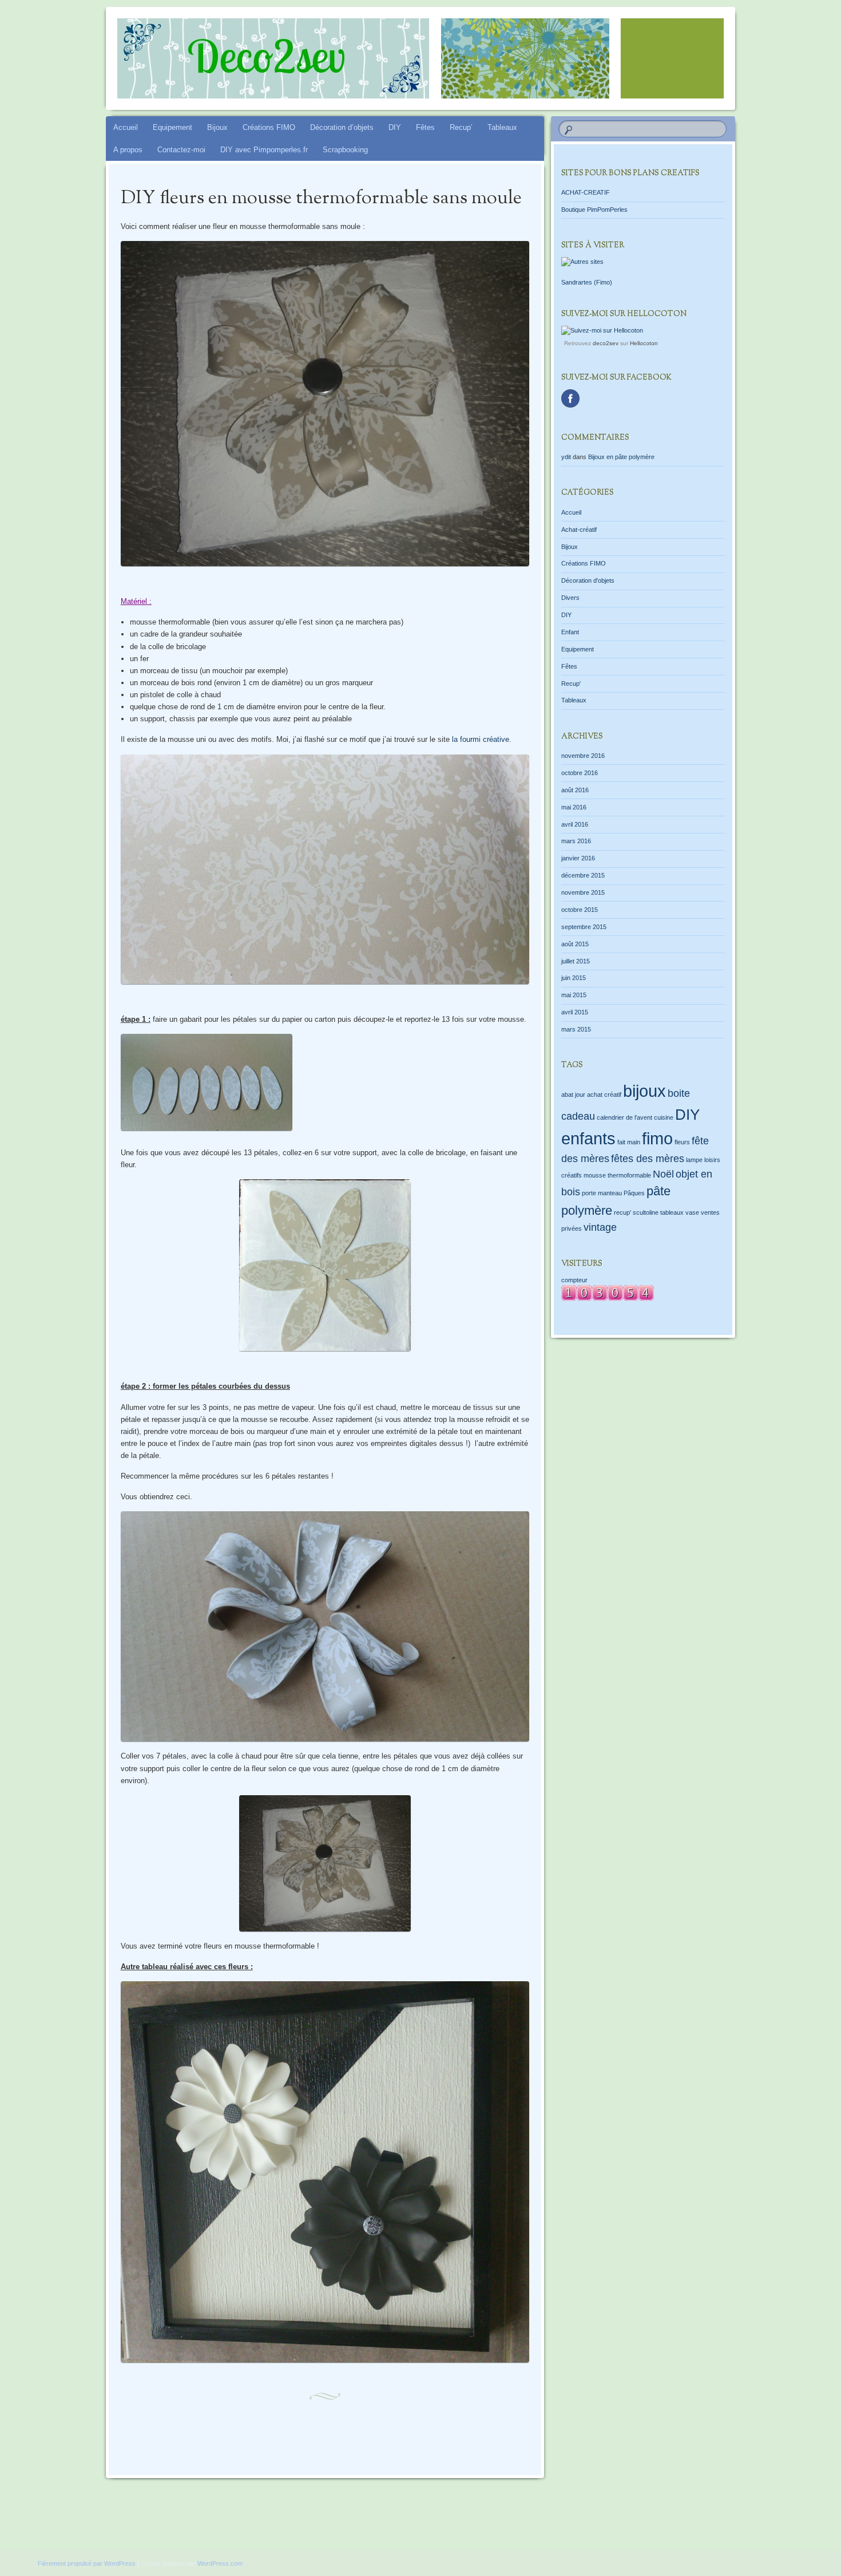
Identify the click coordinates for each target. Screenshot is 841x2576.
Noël (663, 1174)
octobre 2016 (580, 773)
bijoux (644, 1091)
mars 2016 (576, 841)
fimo (657, 1138)
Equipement (172, 127)
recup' (622, 1212)
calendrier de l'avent (624, 1117)
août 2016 (575, 790)
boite (679, 1093)
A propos (128, 150)
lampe (694, 1160)
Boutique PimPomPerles (594, 210)
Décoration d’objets (342, 127)
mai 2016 (574, 807)
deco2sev (606, 343)
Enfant (570, 632)
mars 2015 (576, 1029)
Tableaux (502, 127)
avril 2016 (575, 824)
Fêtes (425, 127)
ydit (566, 457)
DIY (395, 127)
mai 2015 (574, 995)
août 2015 (575, 944)
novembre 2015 (583, 892)
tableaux (672, 1212)
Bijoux (217, 127)
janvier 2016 (578, 858)
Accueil (126, 127)
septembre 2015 (584, 927)
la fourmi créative (481, 739)
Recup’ (461, 127)
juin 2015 (574, 978)
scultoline (646, 1212)
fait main (629, 1142)
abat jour (573, 1095)
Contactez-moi (181, 150)
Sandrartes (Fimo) (587, 282)
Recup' (571, 683)
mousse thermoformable (617, 1175)
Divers (570, 598)
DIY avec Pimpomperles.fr (264, 150)
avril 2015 (575, 1012)
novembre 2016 (583, 756)
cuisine (664, 1117)
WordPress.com (220, 2563)
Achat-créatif (579, 530)
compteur (574, 1280)
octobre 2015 (580, 910)
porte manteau (602, 1193)
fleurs (682, 1142)
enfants (588, 1138)
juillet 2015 (576, 961)
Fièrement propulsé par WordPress (87, 2563)
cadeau (578, 1116)
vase (692, 1212)
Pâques (634, 1193)
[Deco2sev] (442, 58)
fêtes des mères (648, 1159)
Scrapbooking (345, 150)
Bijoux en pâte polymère (621, 457)
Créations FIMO (269, 127)
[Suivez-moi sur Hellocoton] (602, 330)
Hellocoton (644, 343)
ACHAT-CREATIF (586, 192)
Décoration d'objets (588, 580)
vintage (600, 1227)
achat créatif (604, 1095)
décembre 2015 (583, 875)
